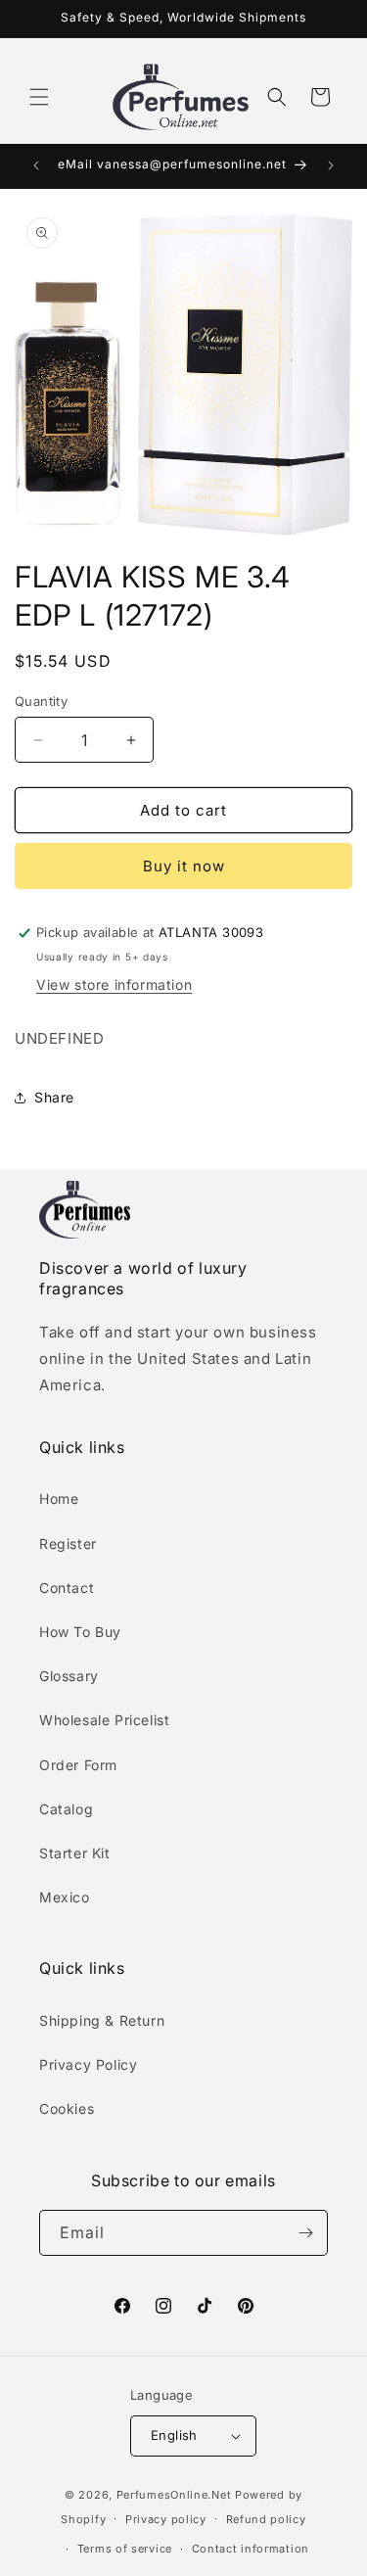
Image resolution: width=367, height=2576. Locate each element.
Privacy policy (166, 2519)
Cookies (67, 2108)
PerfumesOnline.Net (176, 2495)
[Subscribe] (305, 2233)
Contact (67, 1588)
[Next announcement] (331, 165)
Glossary (69, 1676)
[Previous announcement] (36, 165)
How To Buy (80, 1632)
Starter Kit (75, 1853)
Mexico (65, 1897)
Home (59, 1499)
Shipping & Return (102, 2020)
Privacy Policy (88, 2064)
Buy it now (184, 866)
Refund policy (266, 2519)
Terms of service (125, 2549)
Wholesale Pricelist (104, 1720)
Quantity (41, 701)
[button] (39, 97)
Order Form (78, 1765)
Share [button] (54, 1097)
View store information (114, 984)
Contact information (251, 2549)
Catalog (66, 1809)
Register (68, 1544)
